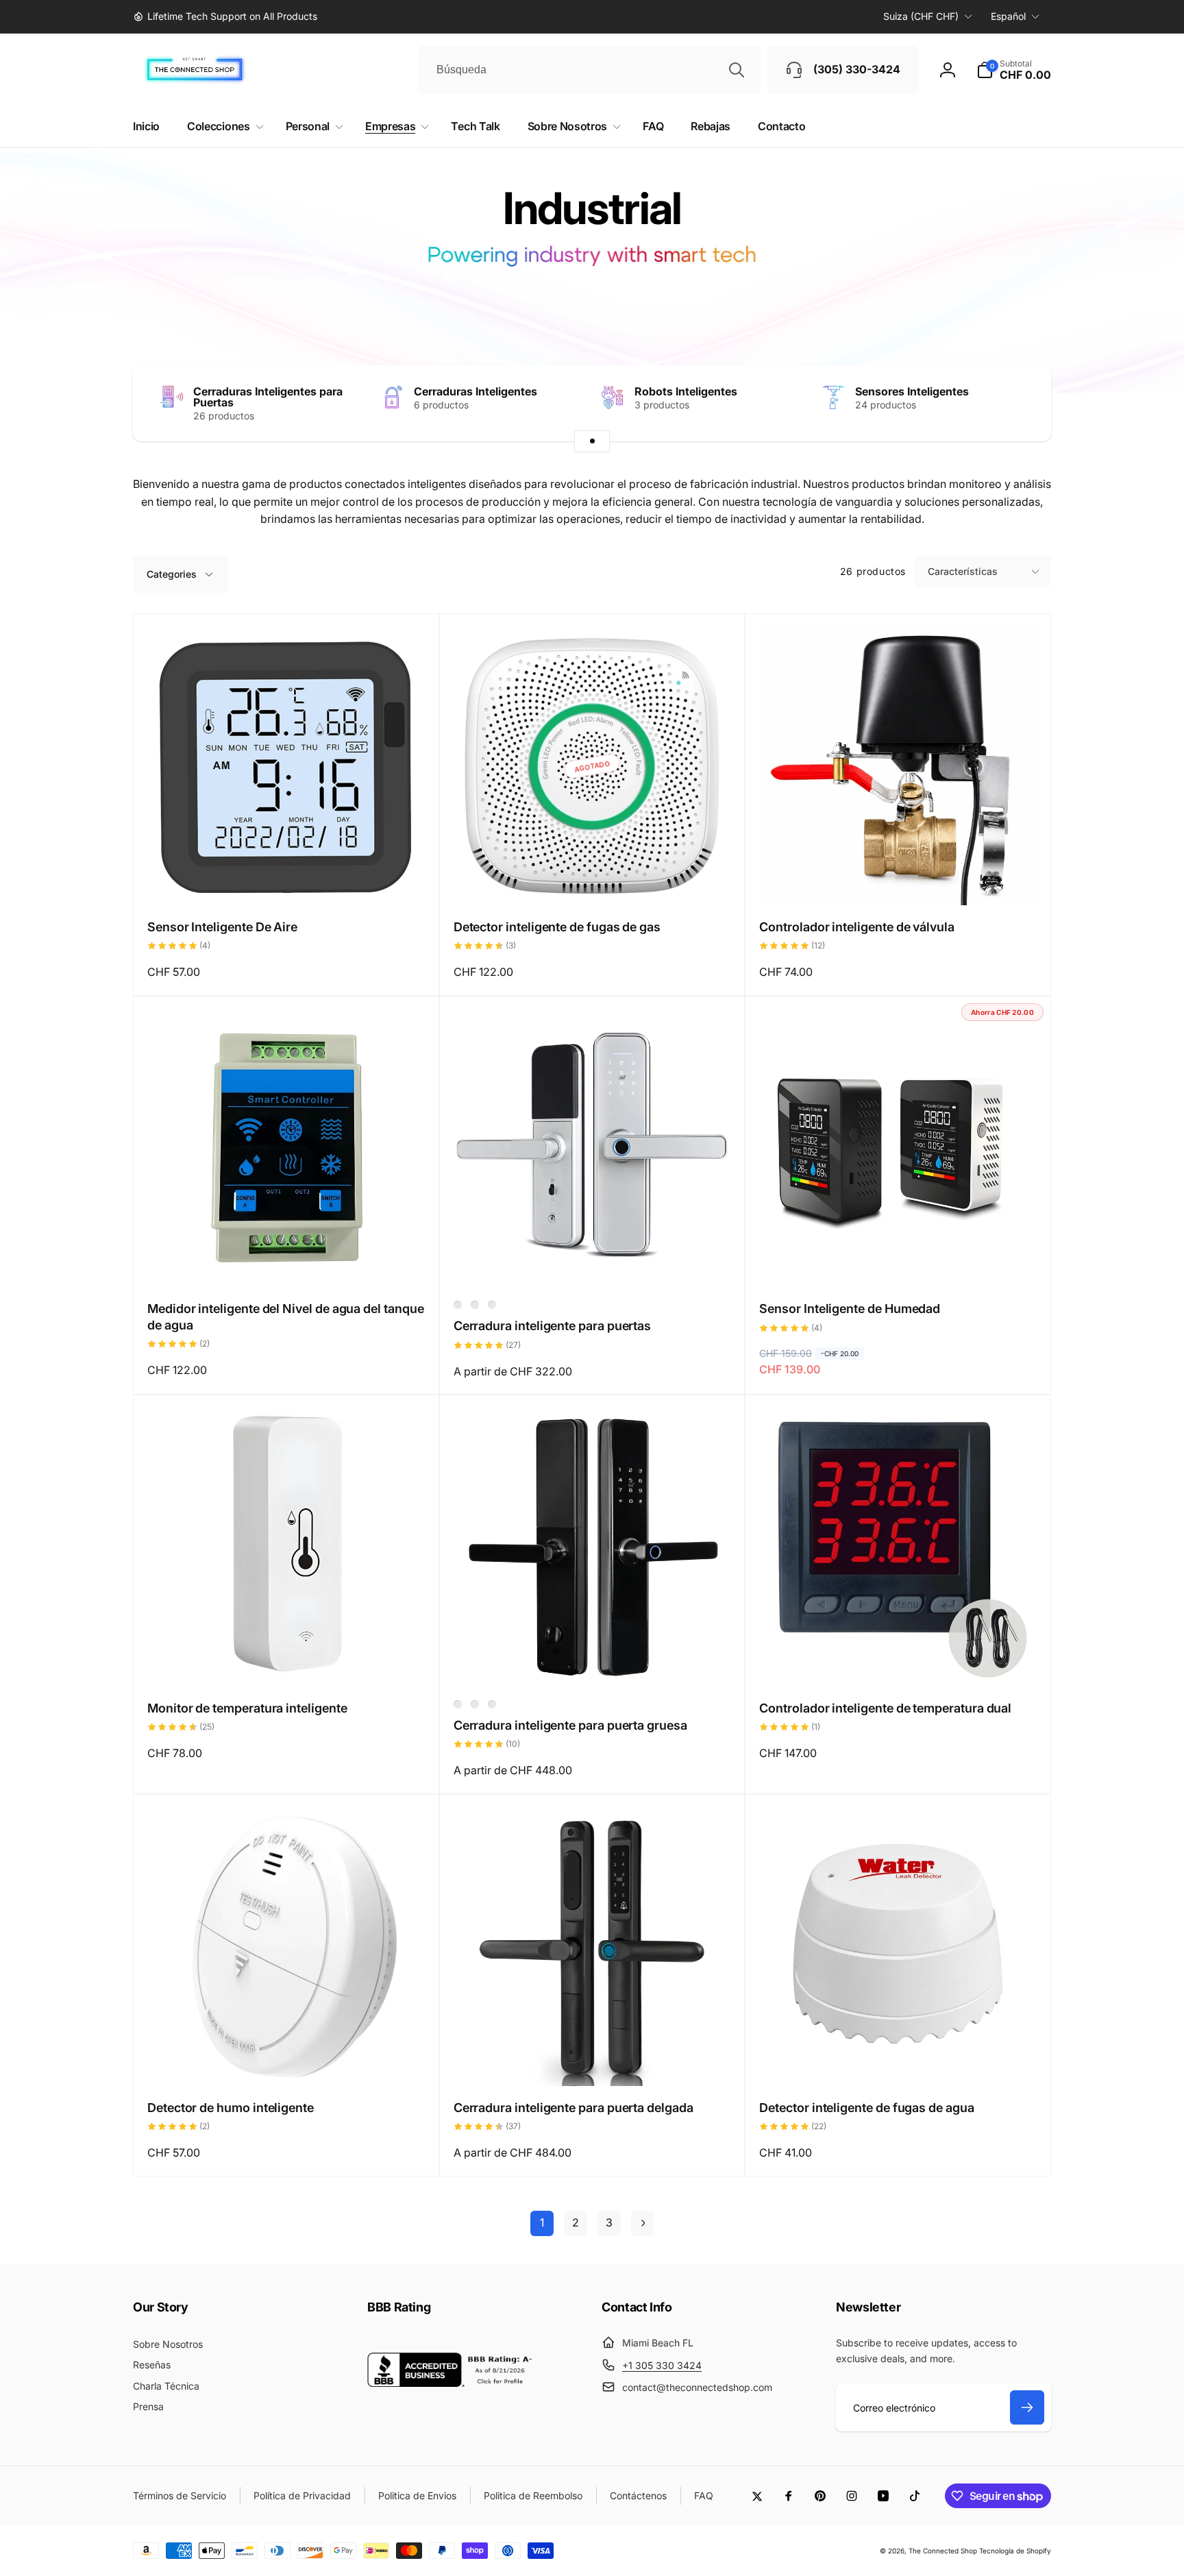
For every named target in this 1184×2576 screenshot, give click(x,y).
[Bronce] (492, 1305)
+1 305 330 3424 (662, 2365)
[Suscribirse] (1027, 2407)
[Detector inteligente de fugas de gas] (593, 880)
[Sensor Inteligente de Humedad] (899, 1262)
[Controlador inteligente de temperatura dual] (899, 1661)
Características (963, 571)
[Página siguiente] (643, 2223)
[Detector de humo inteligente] (286, 2061)
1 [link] (542, 2222)
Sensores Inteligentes (912, 391)
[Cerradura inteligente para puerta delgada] (593, 2061)
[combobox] (589, 70)
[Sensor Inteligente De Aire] (286, 880)
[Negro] (475, 1305)
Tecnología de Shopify (1015, 2551)
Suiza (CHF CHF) (921, 16)
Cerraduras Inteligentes (476, 391)
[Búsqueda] (737, 70)
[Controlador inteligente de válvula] (899, 880)
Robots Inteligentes (686, 391)
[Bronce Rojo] (475, 1704)
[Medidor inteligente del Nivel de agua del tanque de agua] (286, 1262)
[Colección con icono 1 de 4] (592, 441)
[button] (1014, 70)
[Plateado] (458, 1305)
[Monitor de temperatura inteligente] (286, 1661)
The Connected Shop (943, 2551)
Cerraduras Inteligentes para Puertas (268, 397)
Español (1008, 16)
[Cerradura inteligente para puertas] (593, 1262)
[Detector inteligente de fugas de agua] (899, 2061)
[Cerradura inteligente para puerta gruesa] (593, 1661)
